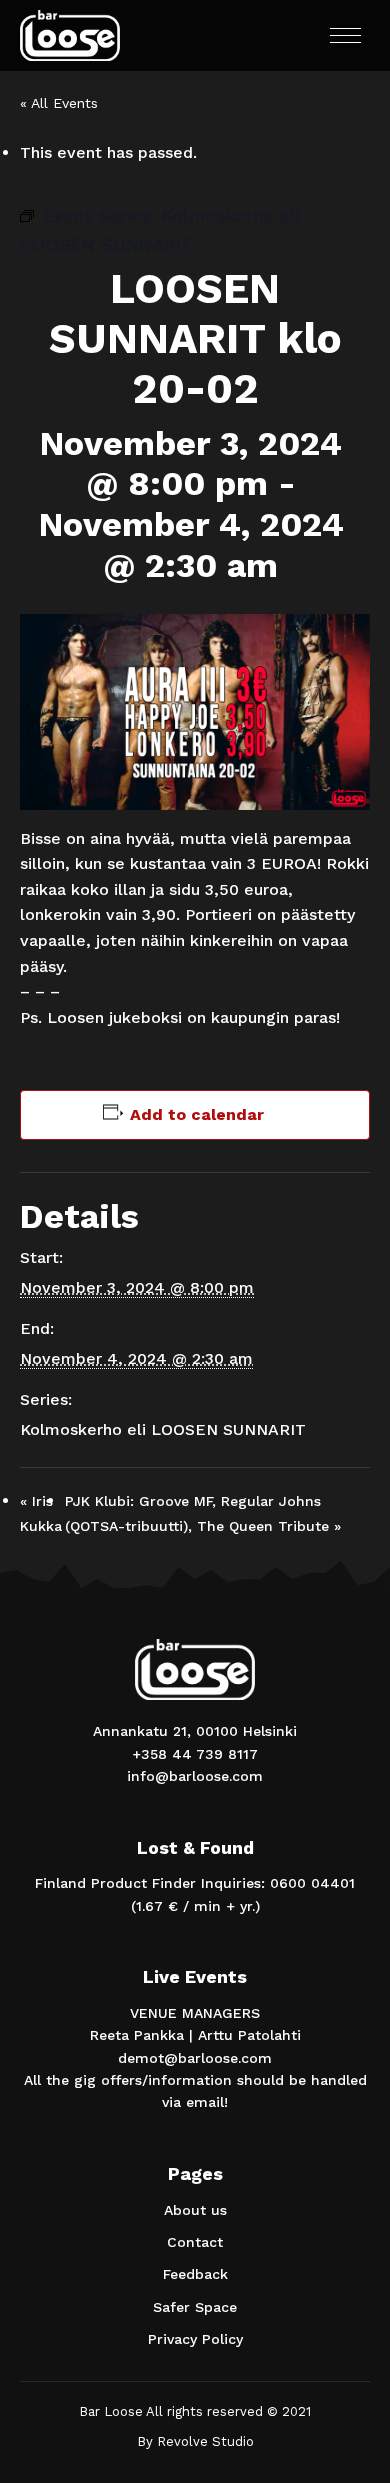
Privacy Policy (195, 2339)
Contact (195, 2242)
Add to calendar (197, 1114)
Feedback (195, 2274)
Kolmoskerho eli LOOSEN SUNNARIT (163, 1429)
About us (195, 2210)
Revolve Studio (205, 2441)
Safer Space (195, 2307)
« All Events (59, 103)
